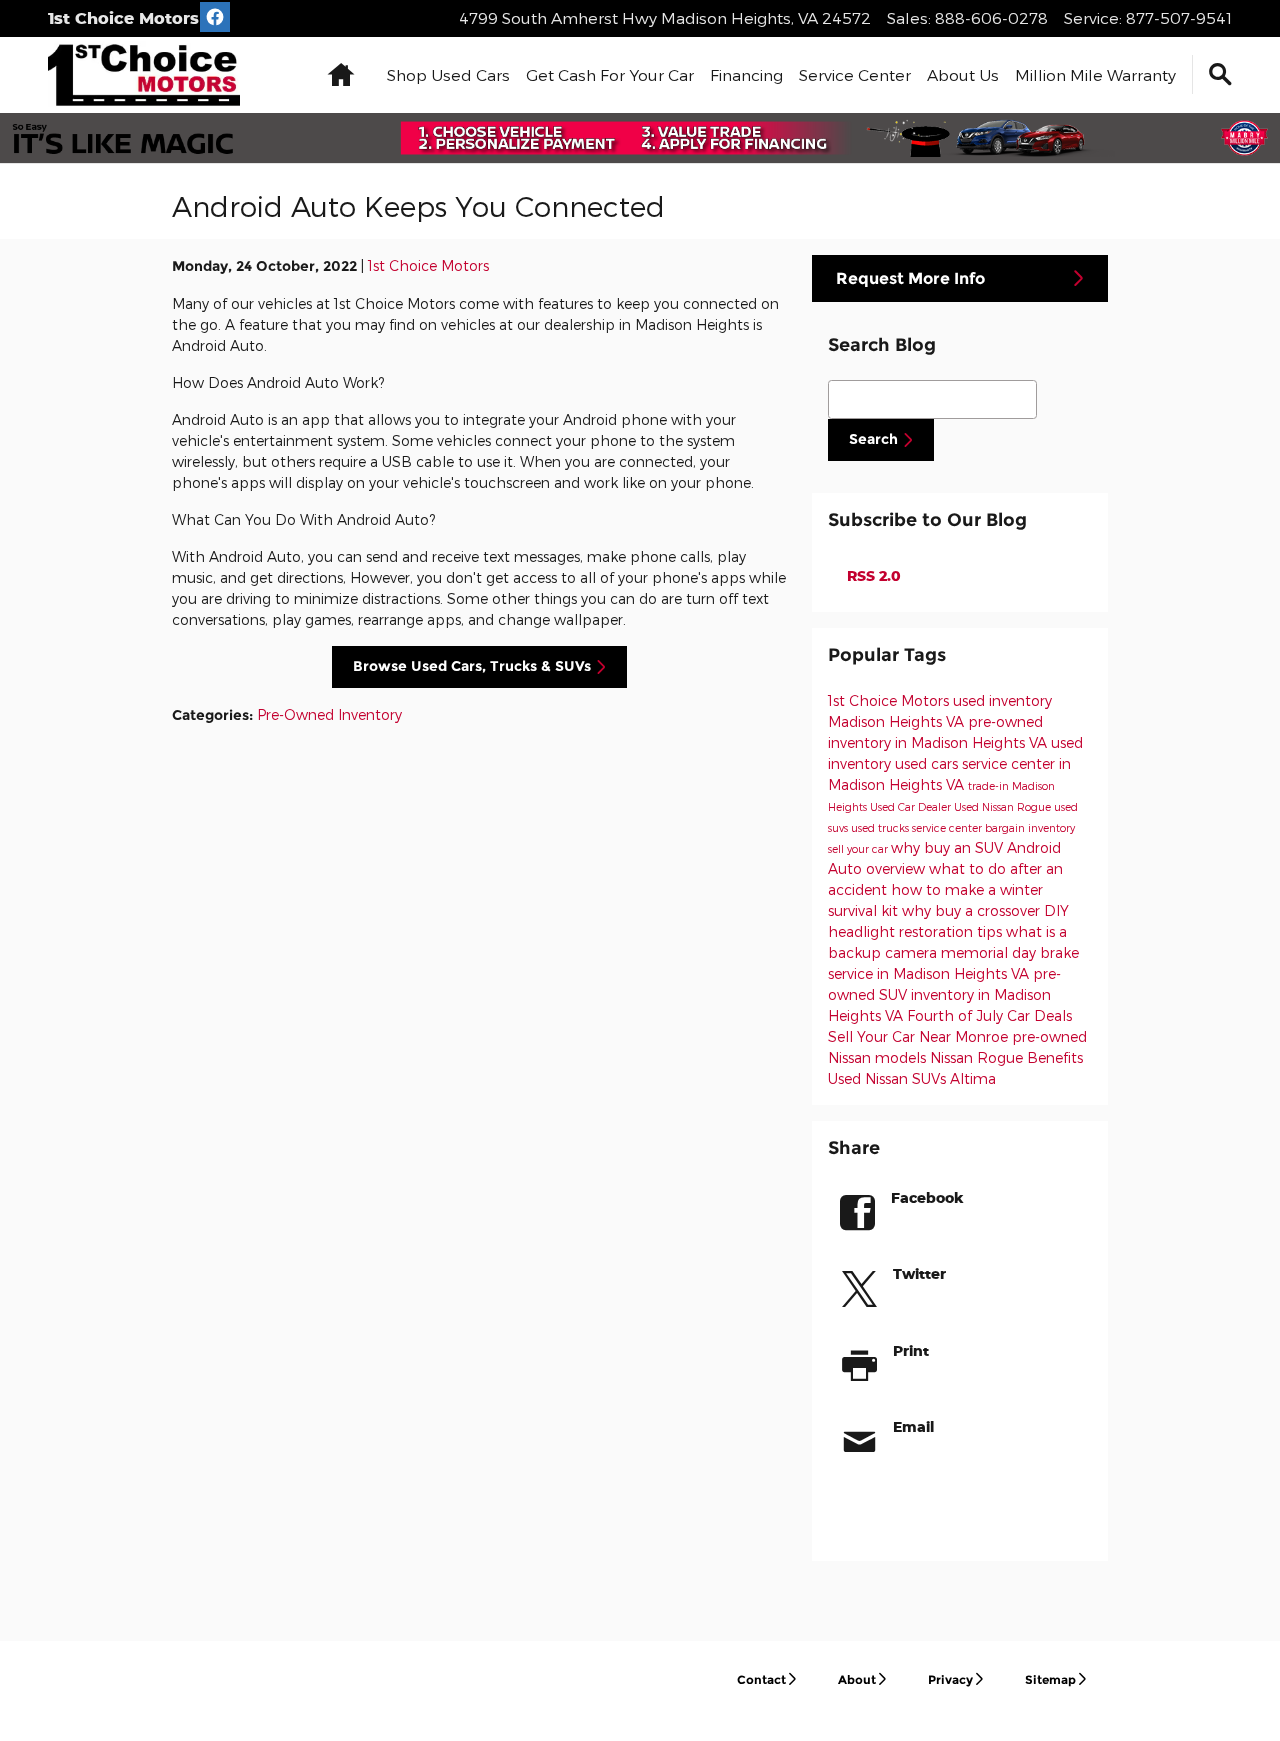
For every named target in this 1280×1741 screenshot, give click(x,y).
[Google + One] (962, 1509)
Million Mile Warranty (1095, 74)
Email (913, 1426)
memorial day (990, 952)
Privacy (950, 1679)
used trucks (881, 827)
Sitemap (1050, 1679)
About (857, 1679)
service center (948, 827)
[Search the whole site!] (1220, 74)
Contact (761, 1679)
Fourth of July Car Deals (989, 1015)
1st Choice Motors (428, 265)
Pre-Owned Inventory (329, 714)
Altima (973, 1078)
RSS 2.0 (872, 575)
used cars (928, 763)
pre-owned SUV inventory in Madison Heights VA (944, 994)
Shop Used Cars (448, 74)
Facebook (927, 1197)
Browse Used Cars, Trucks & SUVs (472, 666)
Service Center (855, 74)
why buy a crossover (973, 910)
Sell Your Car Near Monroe (920, 1036)
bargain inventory (1030, 827)
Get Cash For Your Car (610, 74)
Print (911, 1350)
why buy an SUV (949, 847)
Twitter (919, 1273)
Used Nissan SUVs (889, 1078)
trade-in (990, 785)
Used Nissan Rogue (1004, 806)
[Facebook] (215, 17)
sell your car (859, 848)
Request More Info (910, 278)
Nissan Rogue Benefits (1006, 1057)
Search (873, 439)
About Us (963, 74)
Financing (746, 74)
